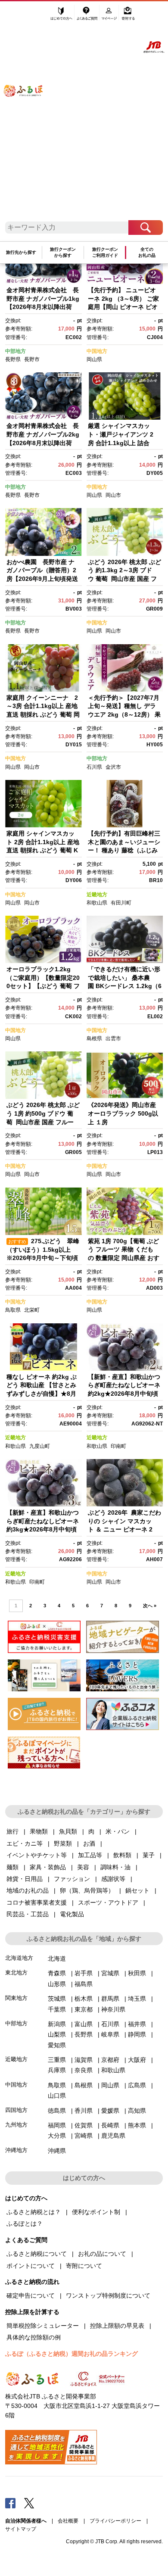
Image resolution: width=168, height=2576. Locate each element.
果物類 (39, 1831)
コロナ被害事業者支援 (37, 1902)
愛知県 (57, 2045)
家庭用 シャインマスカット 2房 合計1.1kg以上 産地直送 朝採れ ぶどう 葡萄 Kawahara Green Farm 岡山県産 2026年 (43, 850)
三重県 (57, 2060)
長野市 (32, 359)
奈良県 (84, 2070)
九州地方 (16, 2125)
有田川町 (121, 903)
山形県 (57, 1984)
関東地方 (16, 1998)
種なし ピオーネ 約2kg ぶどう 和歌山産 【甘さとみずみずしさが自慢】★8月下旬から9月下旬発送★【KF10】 (42, 1394)
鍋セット (137, 1890)
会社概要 (68, 2521)
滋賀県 (84, 2060)
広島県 (137, 2085)
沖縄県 (57, 2151)
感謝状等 (113, 1879)
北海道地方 (19, 1958)
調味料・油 (115, 1867)
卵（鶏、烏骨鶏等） (87, 1890)
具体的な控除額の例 (34, 2337)
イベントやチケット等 (37, 1855)
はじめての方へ (62, 16)
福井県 (137, 2024)
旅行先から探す (21, 252)
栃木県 (84, 1999)
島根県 (94, 1039)
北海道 (57, 1959)
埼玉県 (137, 1999)
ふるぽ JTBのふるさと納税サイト (29, 115)
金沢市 (113, 767)
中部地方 (16, 351)
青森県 (57, 1973)
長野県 (13, 359)
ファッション (72, 1879)
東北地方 (16, 1973)
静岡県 (137, 2034)
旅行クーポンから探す (63, 252)
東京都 (84, 2009)
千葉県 (57, 2009)
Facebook (10, 2503)
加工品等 (90, 1855)
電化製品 (72, 1914)
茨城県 (57, 1999)
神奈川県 (113, 2009)
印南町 (118, 1446)
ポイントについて (31, 2266)
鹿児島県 (113, 2136)
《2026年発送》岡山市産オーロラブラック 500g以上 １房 (123, 1113)
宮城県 (110, 1973)
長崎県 (110, 2125)
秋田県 (137, 1973)
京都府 (110, 2060)
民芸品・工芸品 (28, 1914)
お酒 (89, 1843)
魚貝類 (68, 1831)
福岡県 (57, 2125)
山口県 (57, 2096)
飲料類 (122, 1855)
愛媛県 (110, 2111)
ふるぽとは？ (25, 2224)
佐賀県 (84, 2125)
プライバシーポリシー (115, 2521)
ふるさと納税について (37, 2254)
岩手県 (84, 1973)
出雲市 (113, 1039)
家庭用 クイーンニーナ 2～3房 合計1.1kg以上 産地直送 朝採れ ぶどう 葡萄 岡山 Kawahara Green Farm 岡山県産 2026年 (46, 714)
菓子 (149, 1855)
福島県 (84, 1984)
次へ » (150, 1606)
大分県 (57, 2136)
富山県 (84, 2024)
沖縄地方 (16, 2150)
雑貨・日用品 (25, 1879)
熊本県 (137, 2125)
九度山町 (40, 1446)
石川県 (94, 767)
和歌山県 (97, 903)
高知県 (137, 2111)
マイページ (110, 16)
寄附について (84, 2266)
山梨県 (57, 2034)
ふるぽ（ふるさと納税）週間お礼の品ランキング (72, 2354)
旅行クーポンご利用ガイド (105, 252)
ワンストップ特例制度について (108, 2295)
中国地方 (97, 351)
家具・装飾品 (48, 1867)
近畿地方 (97, 895)
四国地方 (16, 2110)
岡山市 (113, 495)
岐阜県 (110, 2034)
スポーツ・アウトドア (108, 1902)
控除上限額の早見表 (117, 2326)
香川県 (84, 2111)
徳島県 (57, 2111)
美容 (83, 1867)
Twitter (29, 2503)
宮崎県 (84, 2136)
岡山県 (94, 359)
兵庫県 (57, 2070)
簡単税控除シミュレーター (43, 2326)
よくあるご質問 (88, 16)
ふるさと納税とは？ (34, 2212)
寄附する (128, 16)
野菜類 (63, 1843)
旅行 (12, 1831)
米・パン (118, 1831)
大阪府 (137, 2060)
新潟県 (57, 2024)
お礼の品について (102, 2254)
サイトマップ (21, 2529)
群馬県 (110, 1999)
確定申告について (31, 2295)
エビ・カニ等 (25, 1843)
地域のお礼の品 (28, 1890)
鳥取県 (13, 1310)
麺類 (12, 1867)
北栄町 (32, 1310)
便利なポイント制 (96, 2212)
